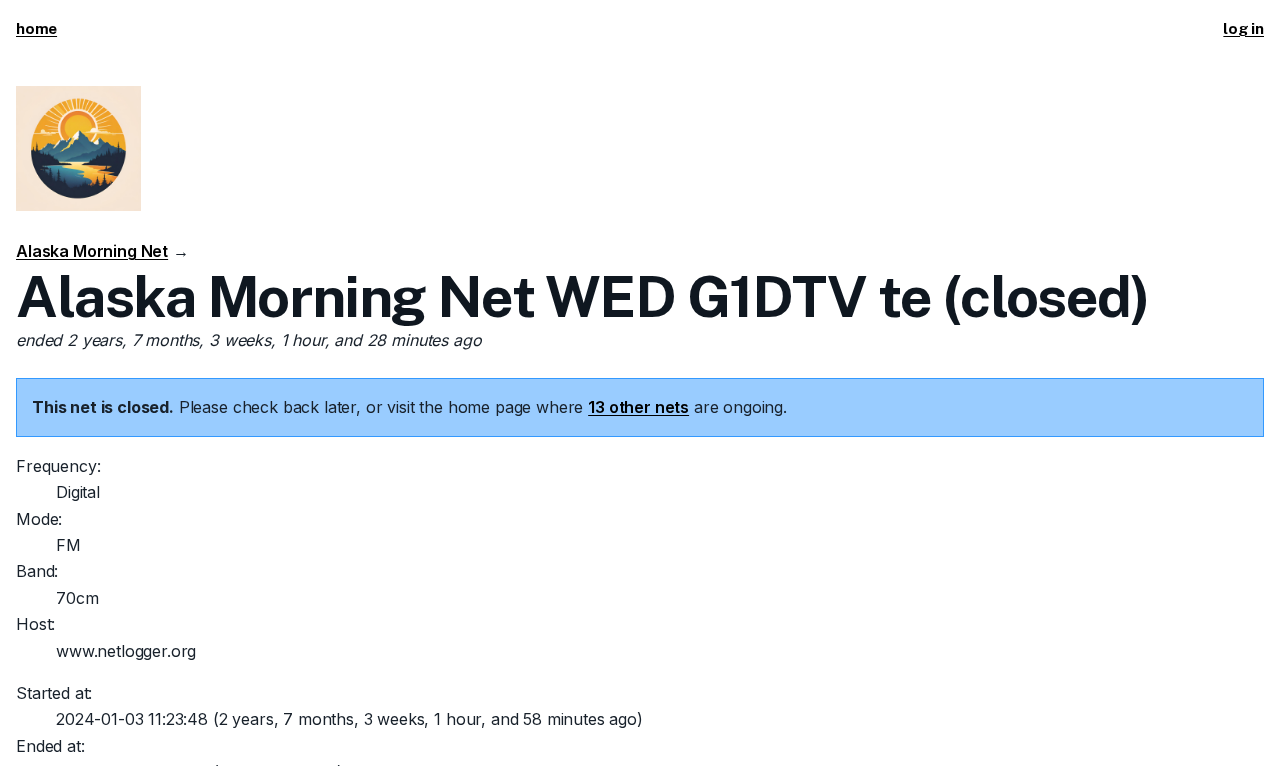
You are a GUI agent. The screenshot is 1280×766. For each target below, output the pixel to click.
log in (1243, 28)
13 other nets (638, 407)
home (36, 28)
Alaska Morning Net (92, 251)
